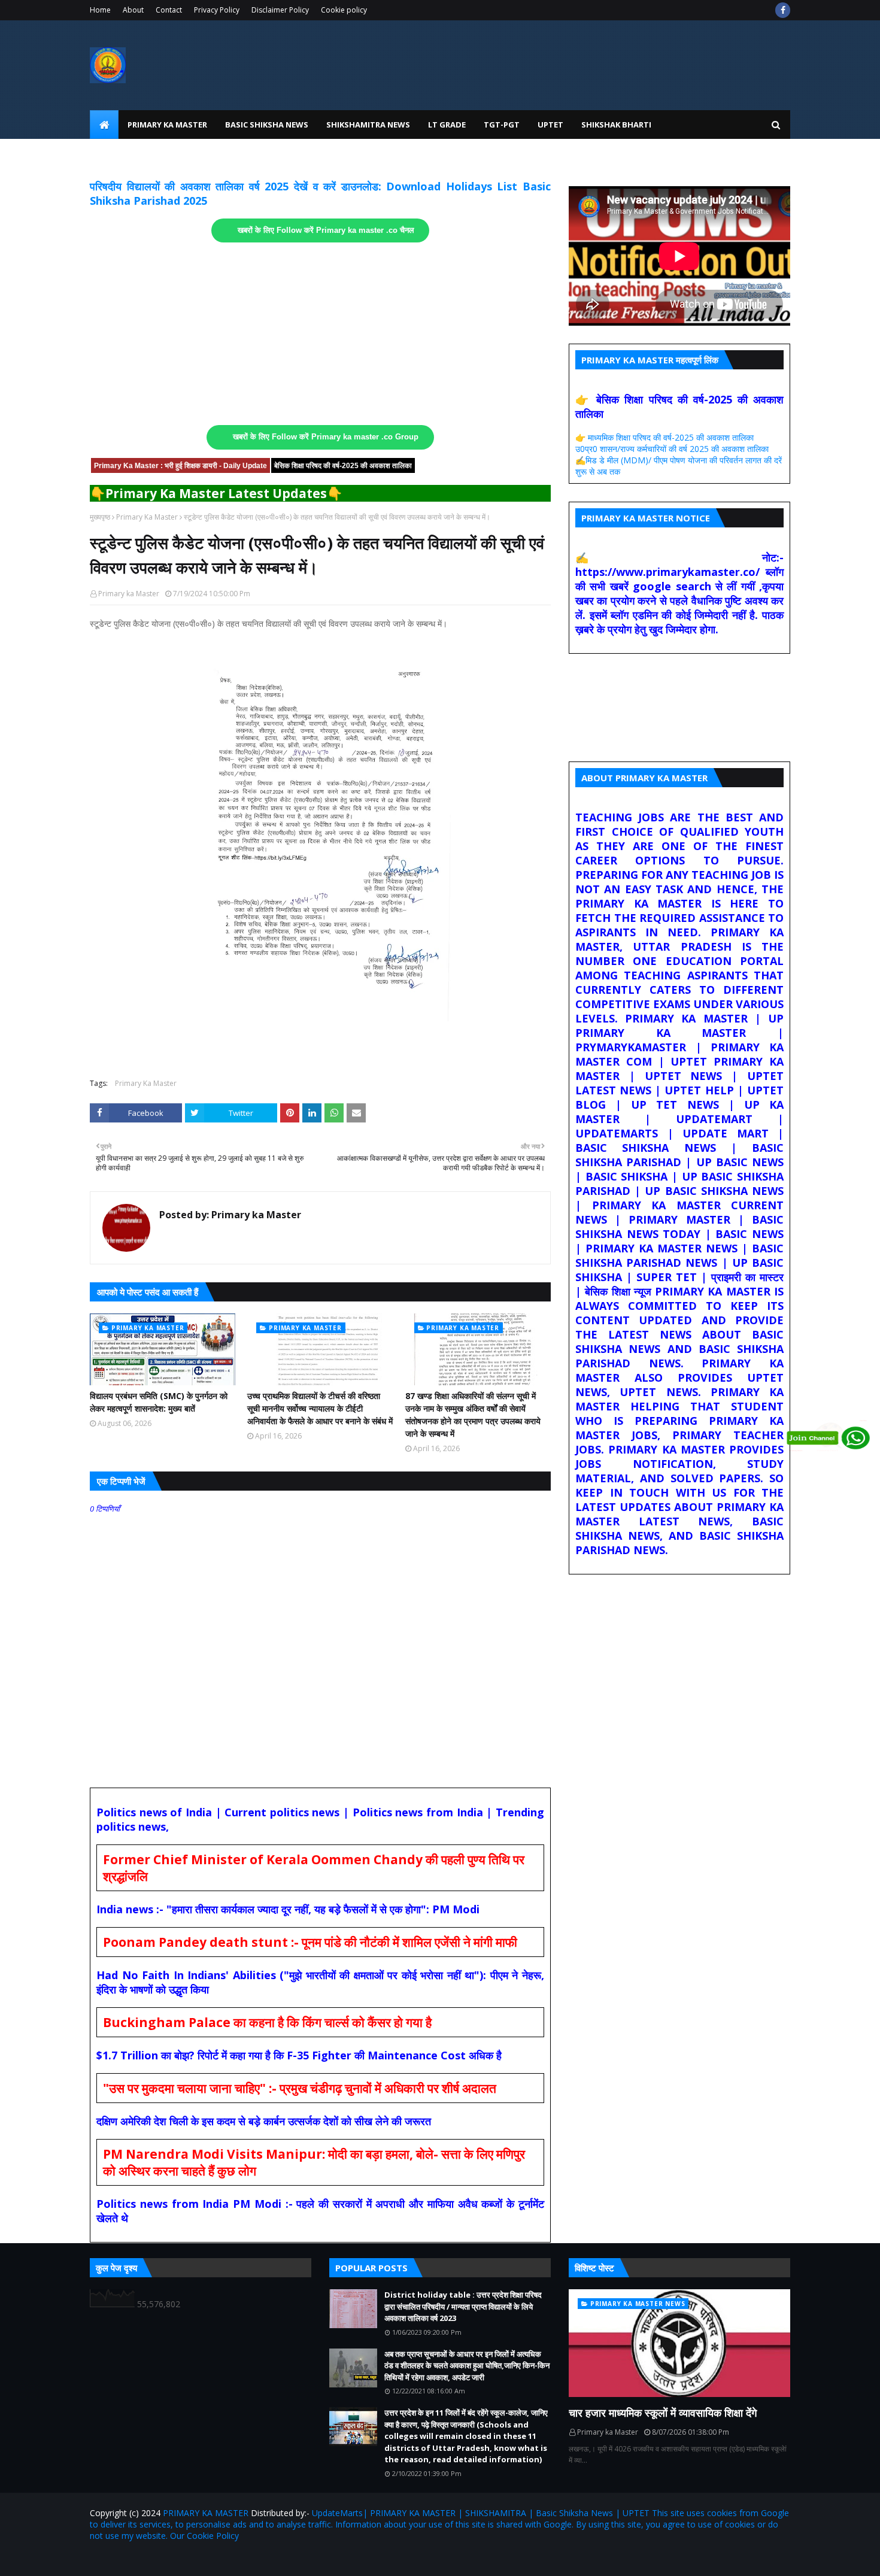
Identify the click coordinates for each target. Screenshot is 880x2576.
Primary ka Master (129, 594)
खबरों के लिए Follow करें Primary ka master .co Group (326, 437)
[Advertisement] (320, 334)
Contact (169, 10)
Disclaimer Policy (280, 10)
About (133, 10)
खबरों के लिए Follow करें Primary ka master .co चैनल (326, 230)
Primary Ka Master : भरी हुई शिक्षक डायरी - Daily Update (180, 466)
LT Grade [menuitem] (447, 125)
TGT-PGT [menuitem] (502, 125)
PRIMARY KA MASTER (206, 2513)
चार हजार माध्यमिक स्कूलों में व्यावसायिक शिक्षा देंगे (663, 2413)
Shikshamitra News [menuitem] (368, 125)
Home (100, 10)
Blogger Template (230, 2560)
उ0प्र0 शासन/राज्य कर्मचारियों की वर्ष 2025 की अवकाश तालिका (672, 449)
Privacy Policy (217, 10)
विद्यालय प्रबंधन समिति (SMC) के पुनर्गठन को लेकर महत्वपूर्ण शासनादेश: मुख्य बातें (159, 1402)
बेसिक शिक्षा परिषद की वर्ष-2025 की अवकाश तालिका (343, 466)
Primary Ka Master (147, 517)
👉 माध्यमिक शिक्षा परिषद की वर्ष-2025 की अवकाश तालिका (664, 437)
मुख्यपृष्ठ (100, 517)
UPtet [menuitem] (550, 125)
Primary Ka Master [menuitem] (167, 125)
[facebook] (783, 10)
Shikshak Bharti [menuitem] (616, 125)
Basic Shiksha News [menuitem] (267, 125)
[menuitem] (104, 125)
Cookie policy (344, 10)
